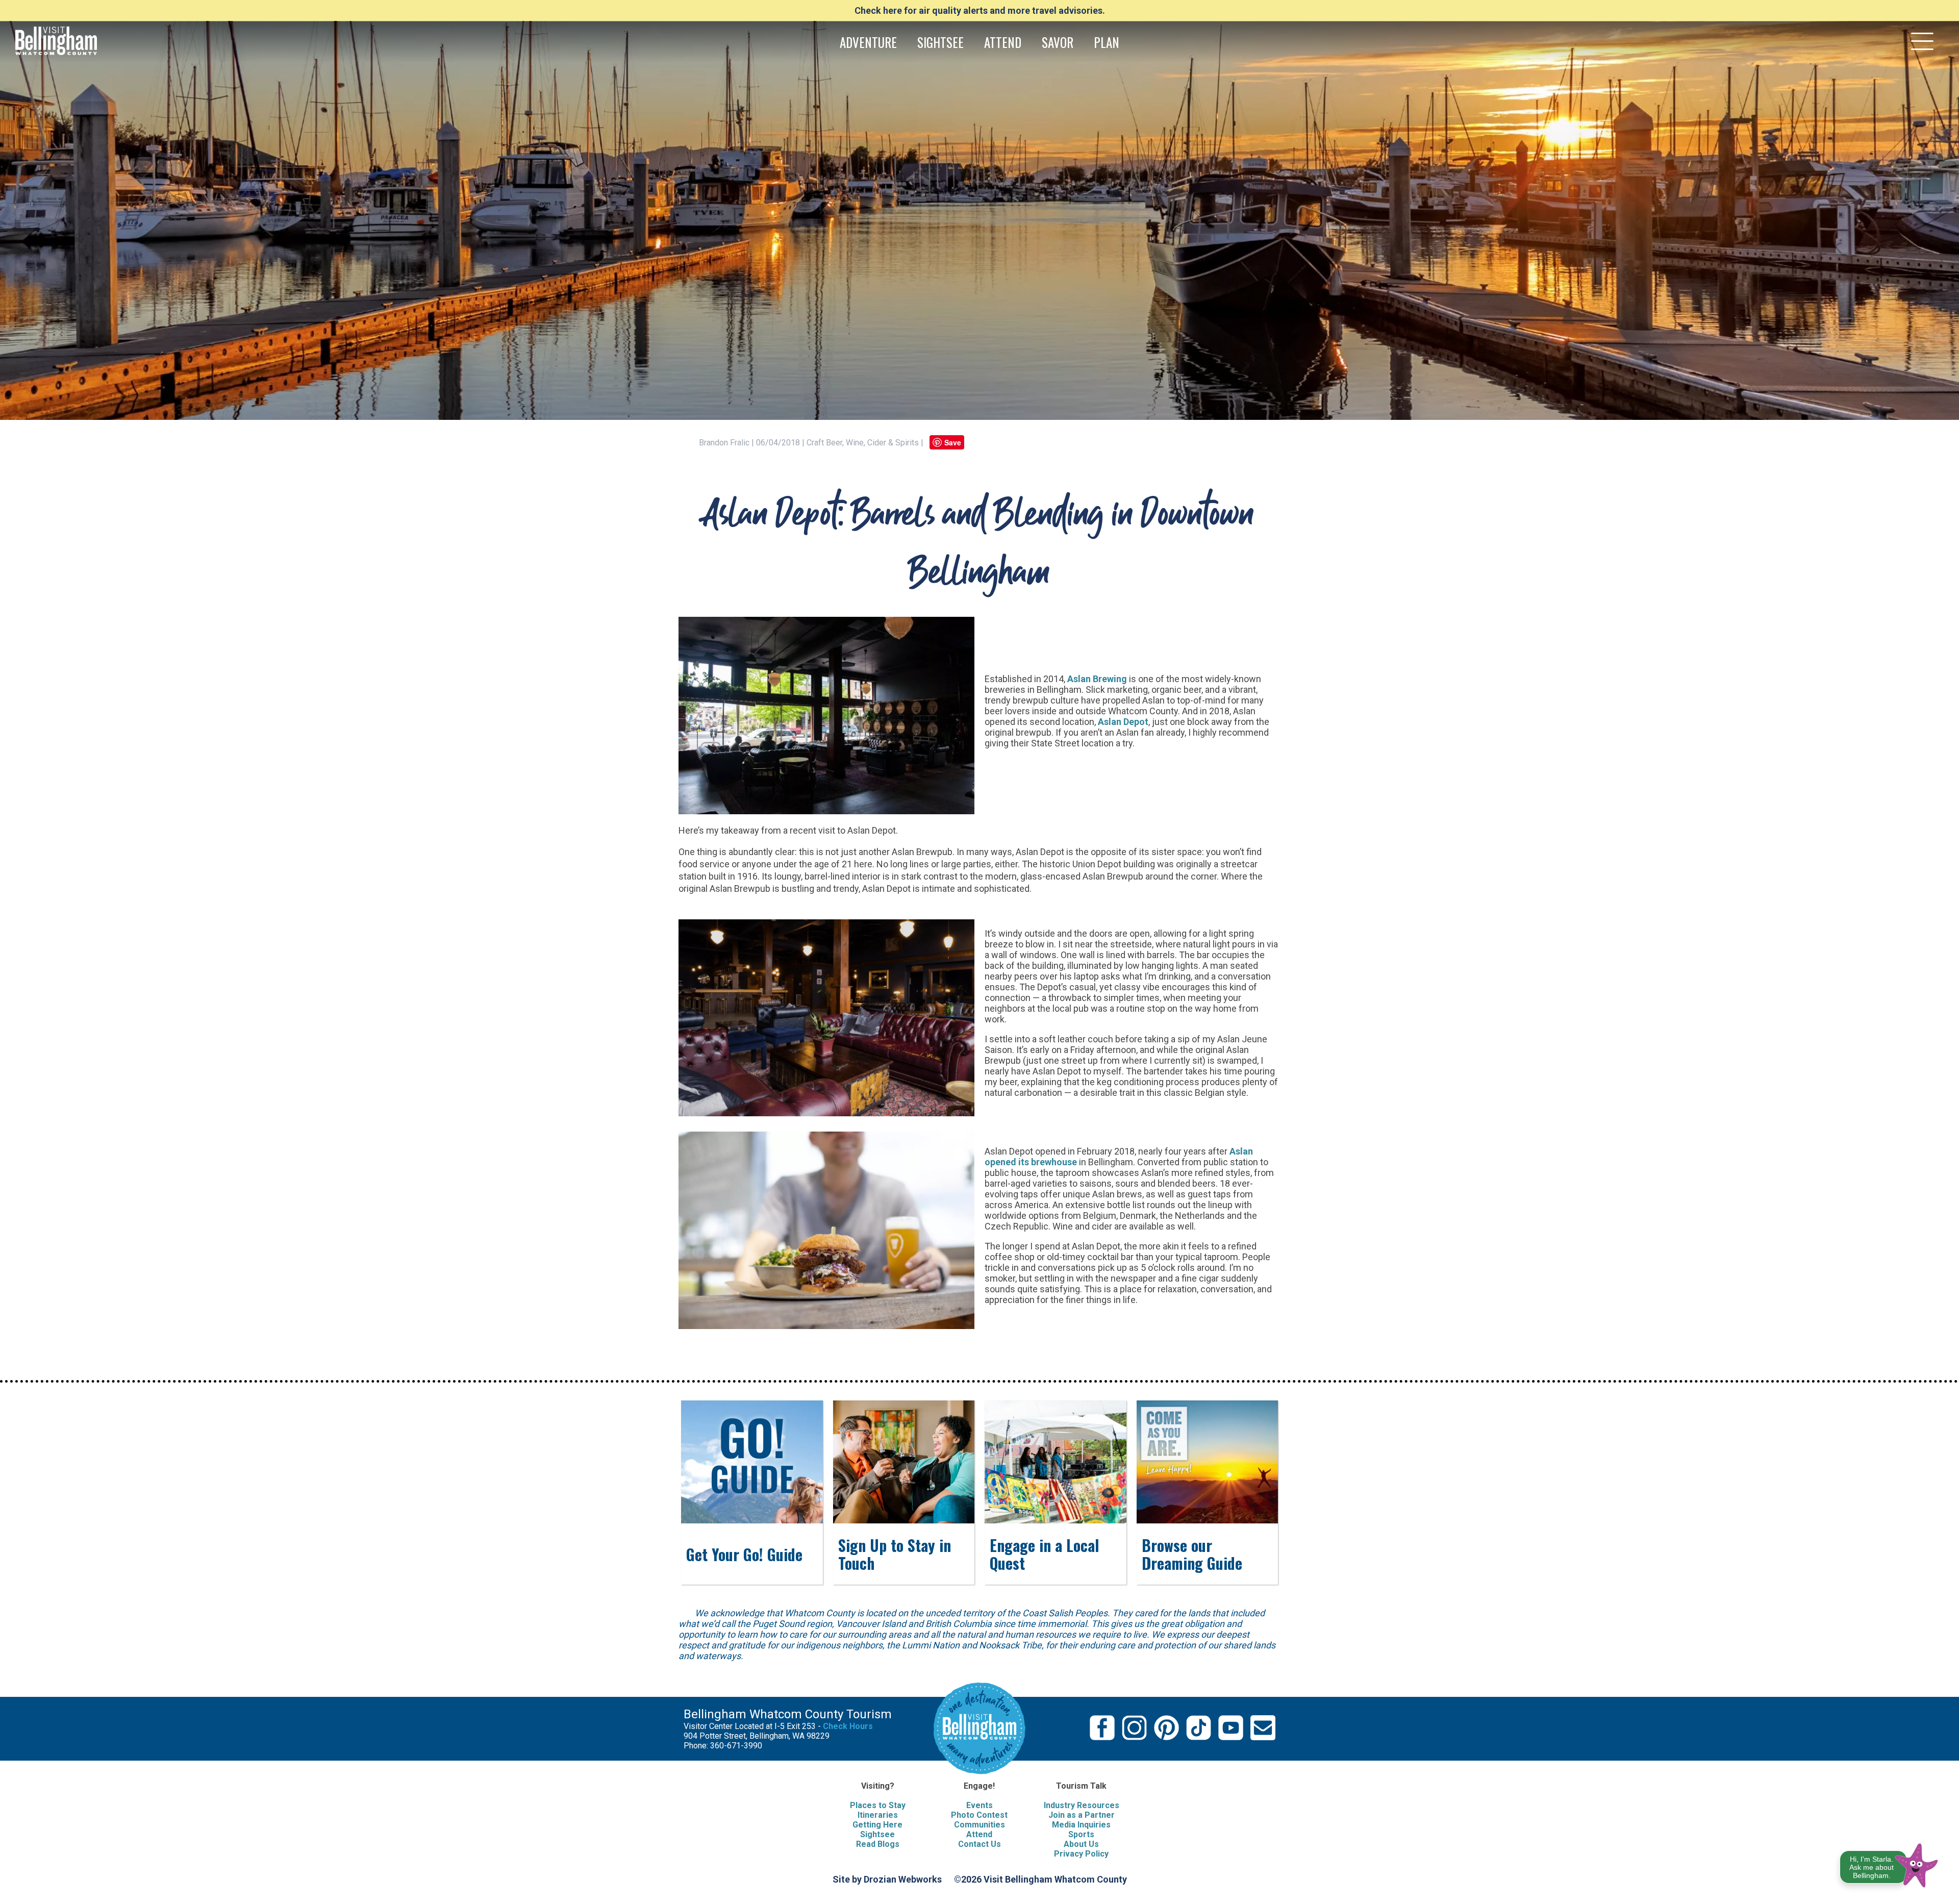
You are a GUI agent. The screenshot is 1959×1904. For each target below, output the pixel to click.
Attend (979, 1834)
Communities (979, 1825)
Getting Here (877, 1825)
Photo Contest (979, 1815)
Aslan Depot (1123, 722)
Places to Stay (878, 1805)
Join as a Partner (1082, 1815)
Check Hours (848, 1726)
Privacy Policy (1081, 1854)
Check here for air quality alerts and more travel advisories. (980, 10)
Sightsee (877, 1834)
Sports (1081, 1834)
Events (979, 1805)
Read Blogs (878, 1844)
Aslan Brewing (1097, 679)
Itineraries (878, 1815)
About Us (1081, 1844)
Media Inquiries (1081, 1825)
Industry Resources (1082, 1805)
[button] (1889, 1863)
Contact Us (979, 1844)
